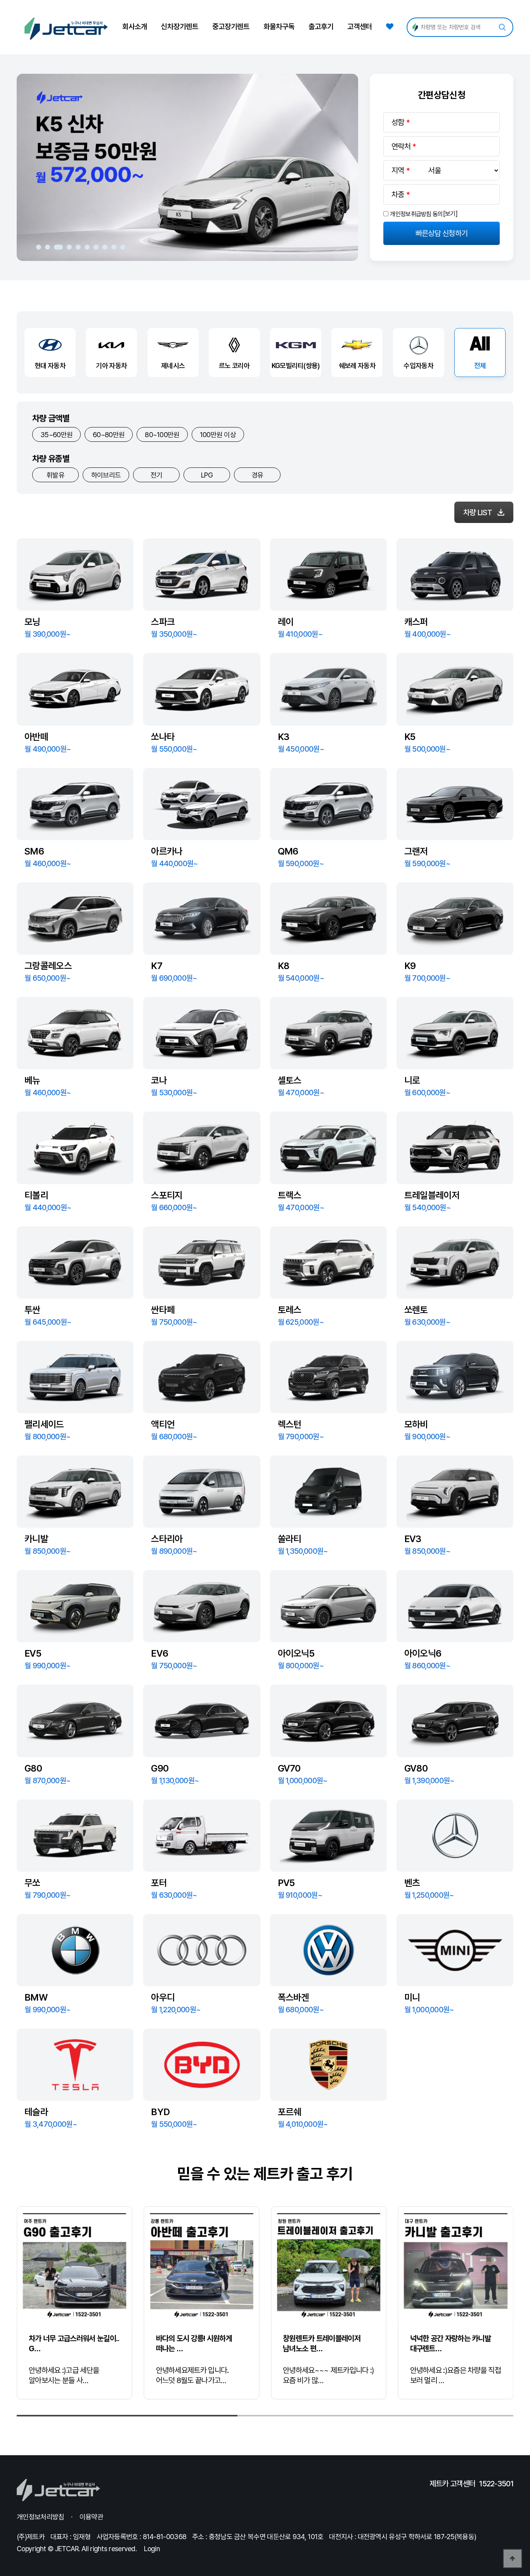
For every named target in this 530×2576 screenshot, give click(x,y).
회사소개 (135, 27)
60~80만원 (109, 435)
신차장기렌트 (180, 27)
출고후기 (321, 27)
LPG (207, 475)
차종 (398, 195)
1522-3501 (496, 2484)
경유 (257, 475)
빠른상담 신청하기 (442, 233)
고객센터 (360, 27)
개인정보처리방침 (40, 2517)
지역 (398, 170)
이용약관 (91, 2517)
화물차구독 (279, 27)
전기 (157, 475)
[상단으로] (513, 2559)
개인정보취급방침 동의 (416, 214)
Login (152, 2549)
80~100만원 (162, 435)
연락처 (401, 146)
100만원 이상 (218, 435)
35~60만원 (56, 435)
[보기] (450, 214)
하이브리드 (106, 475)
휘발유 (55, 475)
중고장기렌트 (231, 27)
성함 (398, 122)
